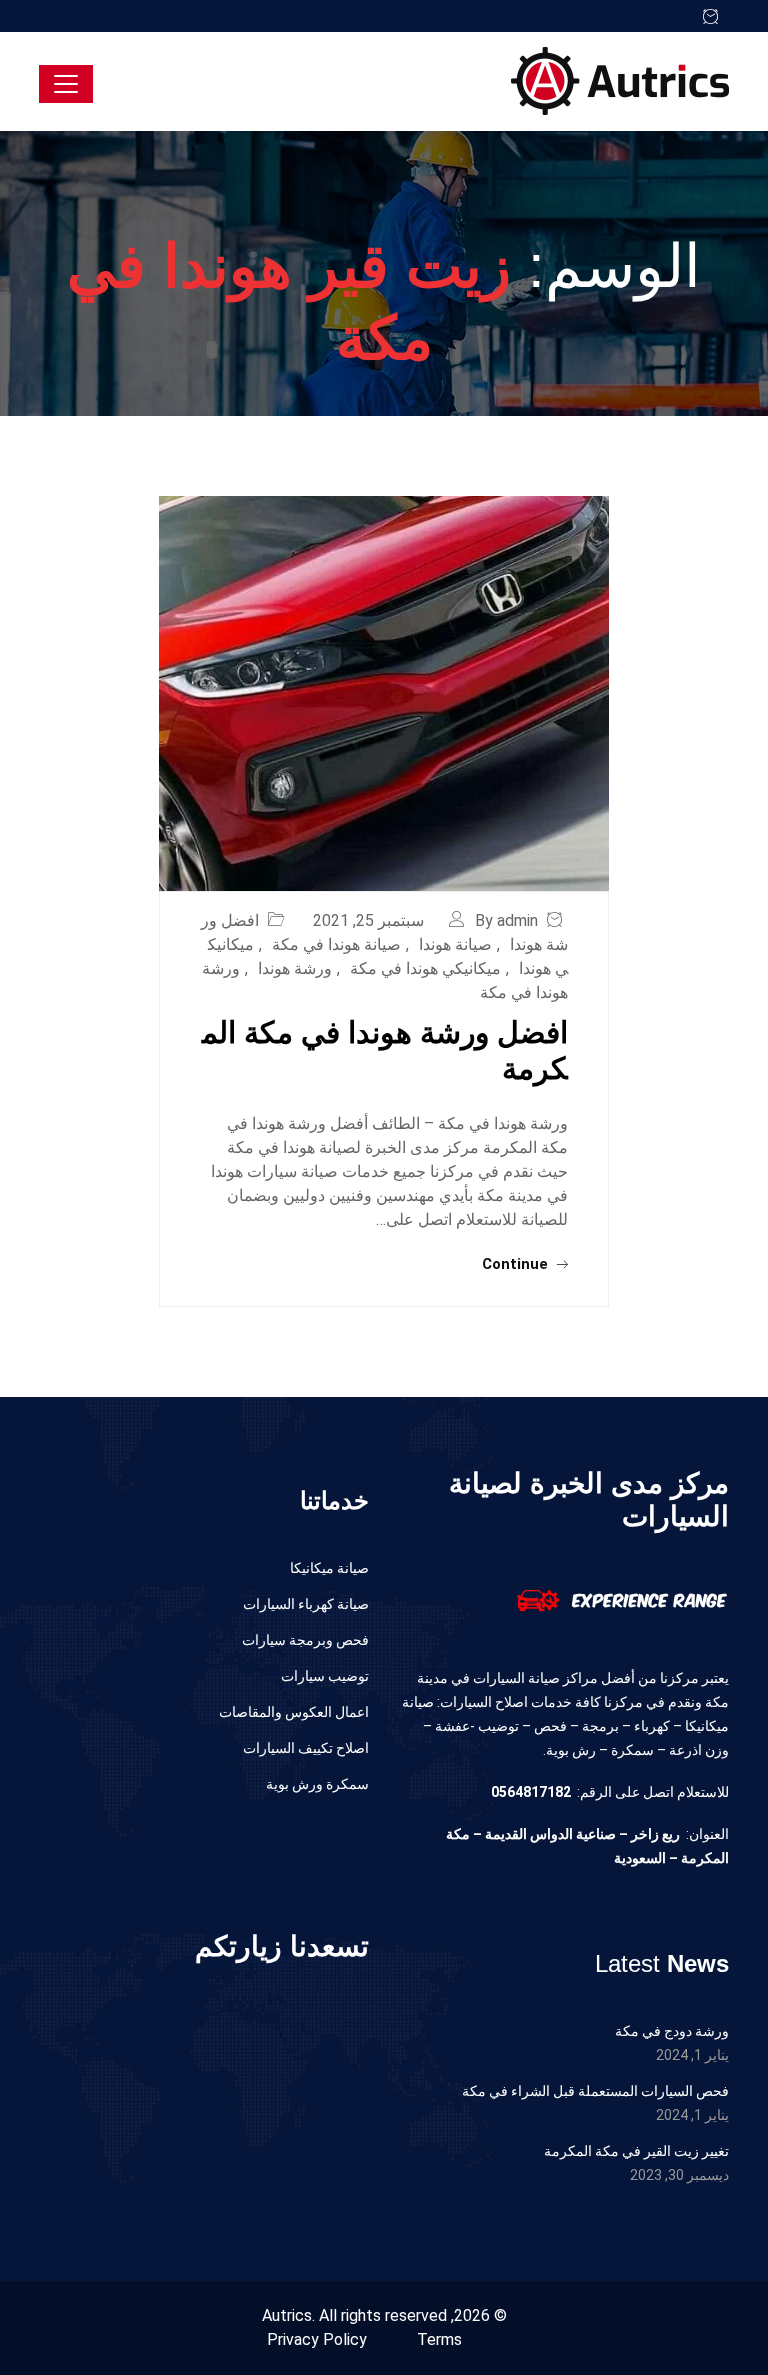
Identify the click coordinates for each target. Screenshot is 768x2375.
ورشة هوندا (295, 968)
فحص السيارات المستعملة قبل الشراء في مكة (595, 2091)
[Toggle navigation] (66, 84)
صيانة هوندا (455, 944)
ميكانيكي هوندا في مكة (425, 968)
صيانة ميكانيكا (329, 1568)
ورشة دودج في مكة (672, 2031)
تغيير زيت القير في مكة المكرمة (636, 2151)
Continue (517, 1264)
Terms (439, 2339)
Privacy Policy (317, 2339)
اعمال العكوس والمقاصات (294, 1712)
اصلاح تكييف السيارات (306, 1748)
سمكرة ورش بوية (317, 1784)
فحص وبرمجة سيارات (305, 1640)
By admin (506, 920)
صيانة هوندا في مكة (336, 944)
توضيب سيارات (325, 1676)
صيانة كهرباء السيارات (306, 1604)
